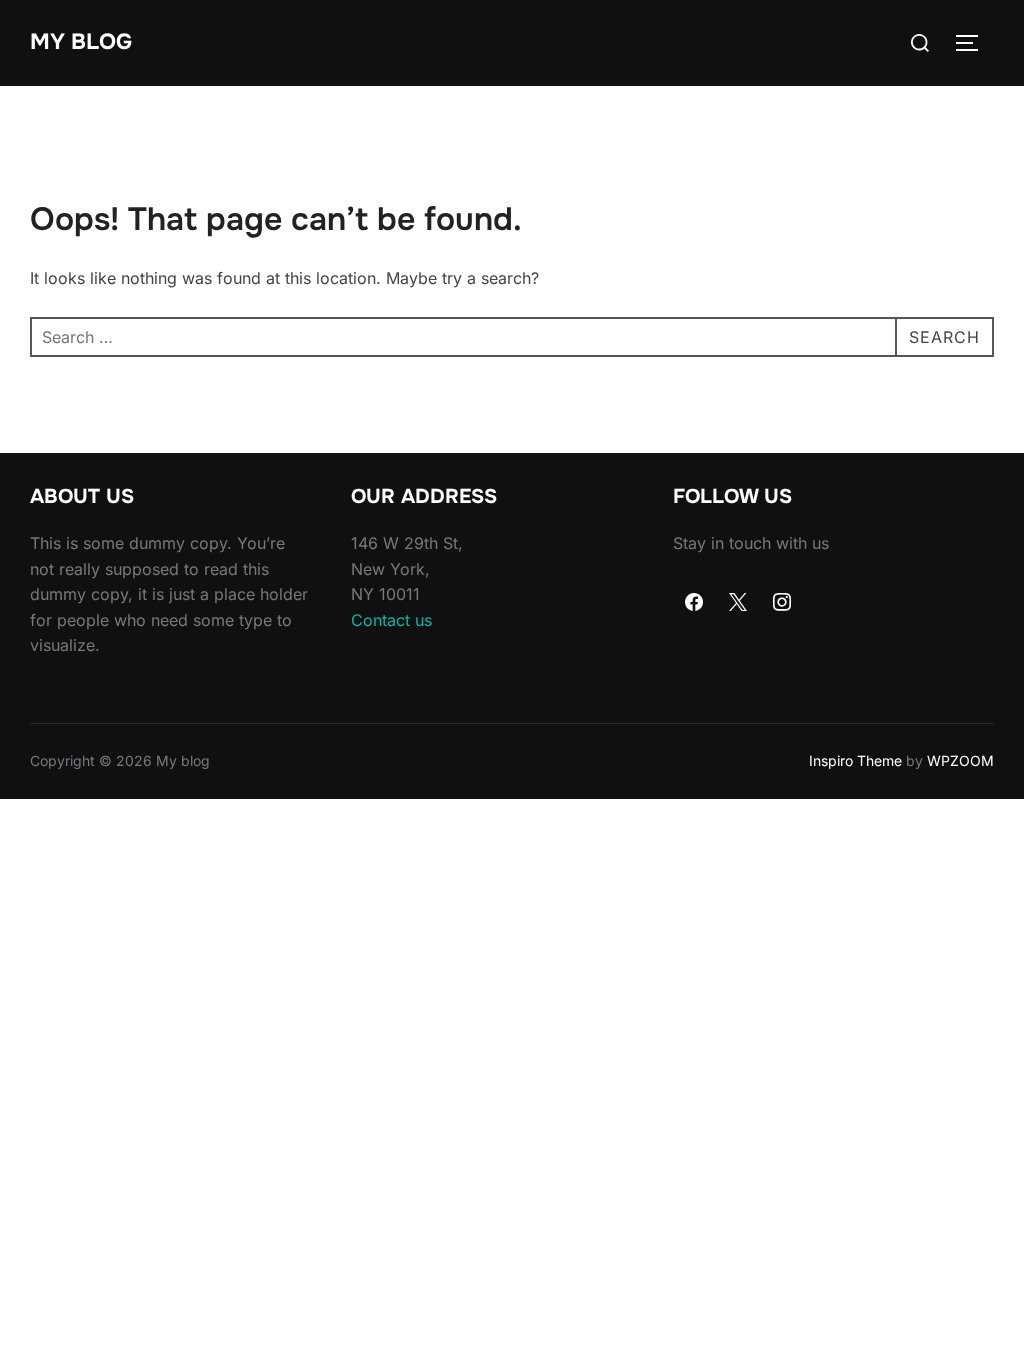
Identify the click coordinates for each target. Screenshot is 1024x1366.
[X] (738, 603)
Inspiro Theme (855, 760)
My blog (81, 42)
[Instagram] (782, 603)
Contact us (391, 620)
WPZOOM (960, 760)
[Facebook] (695, 603)
